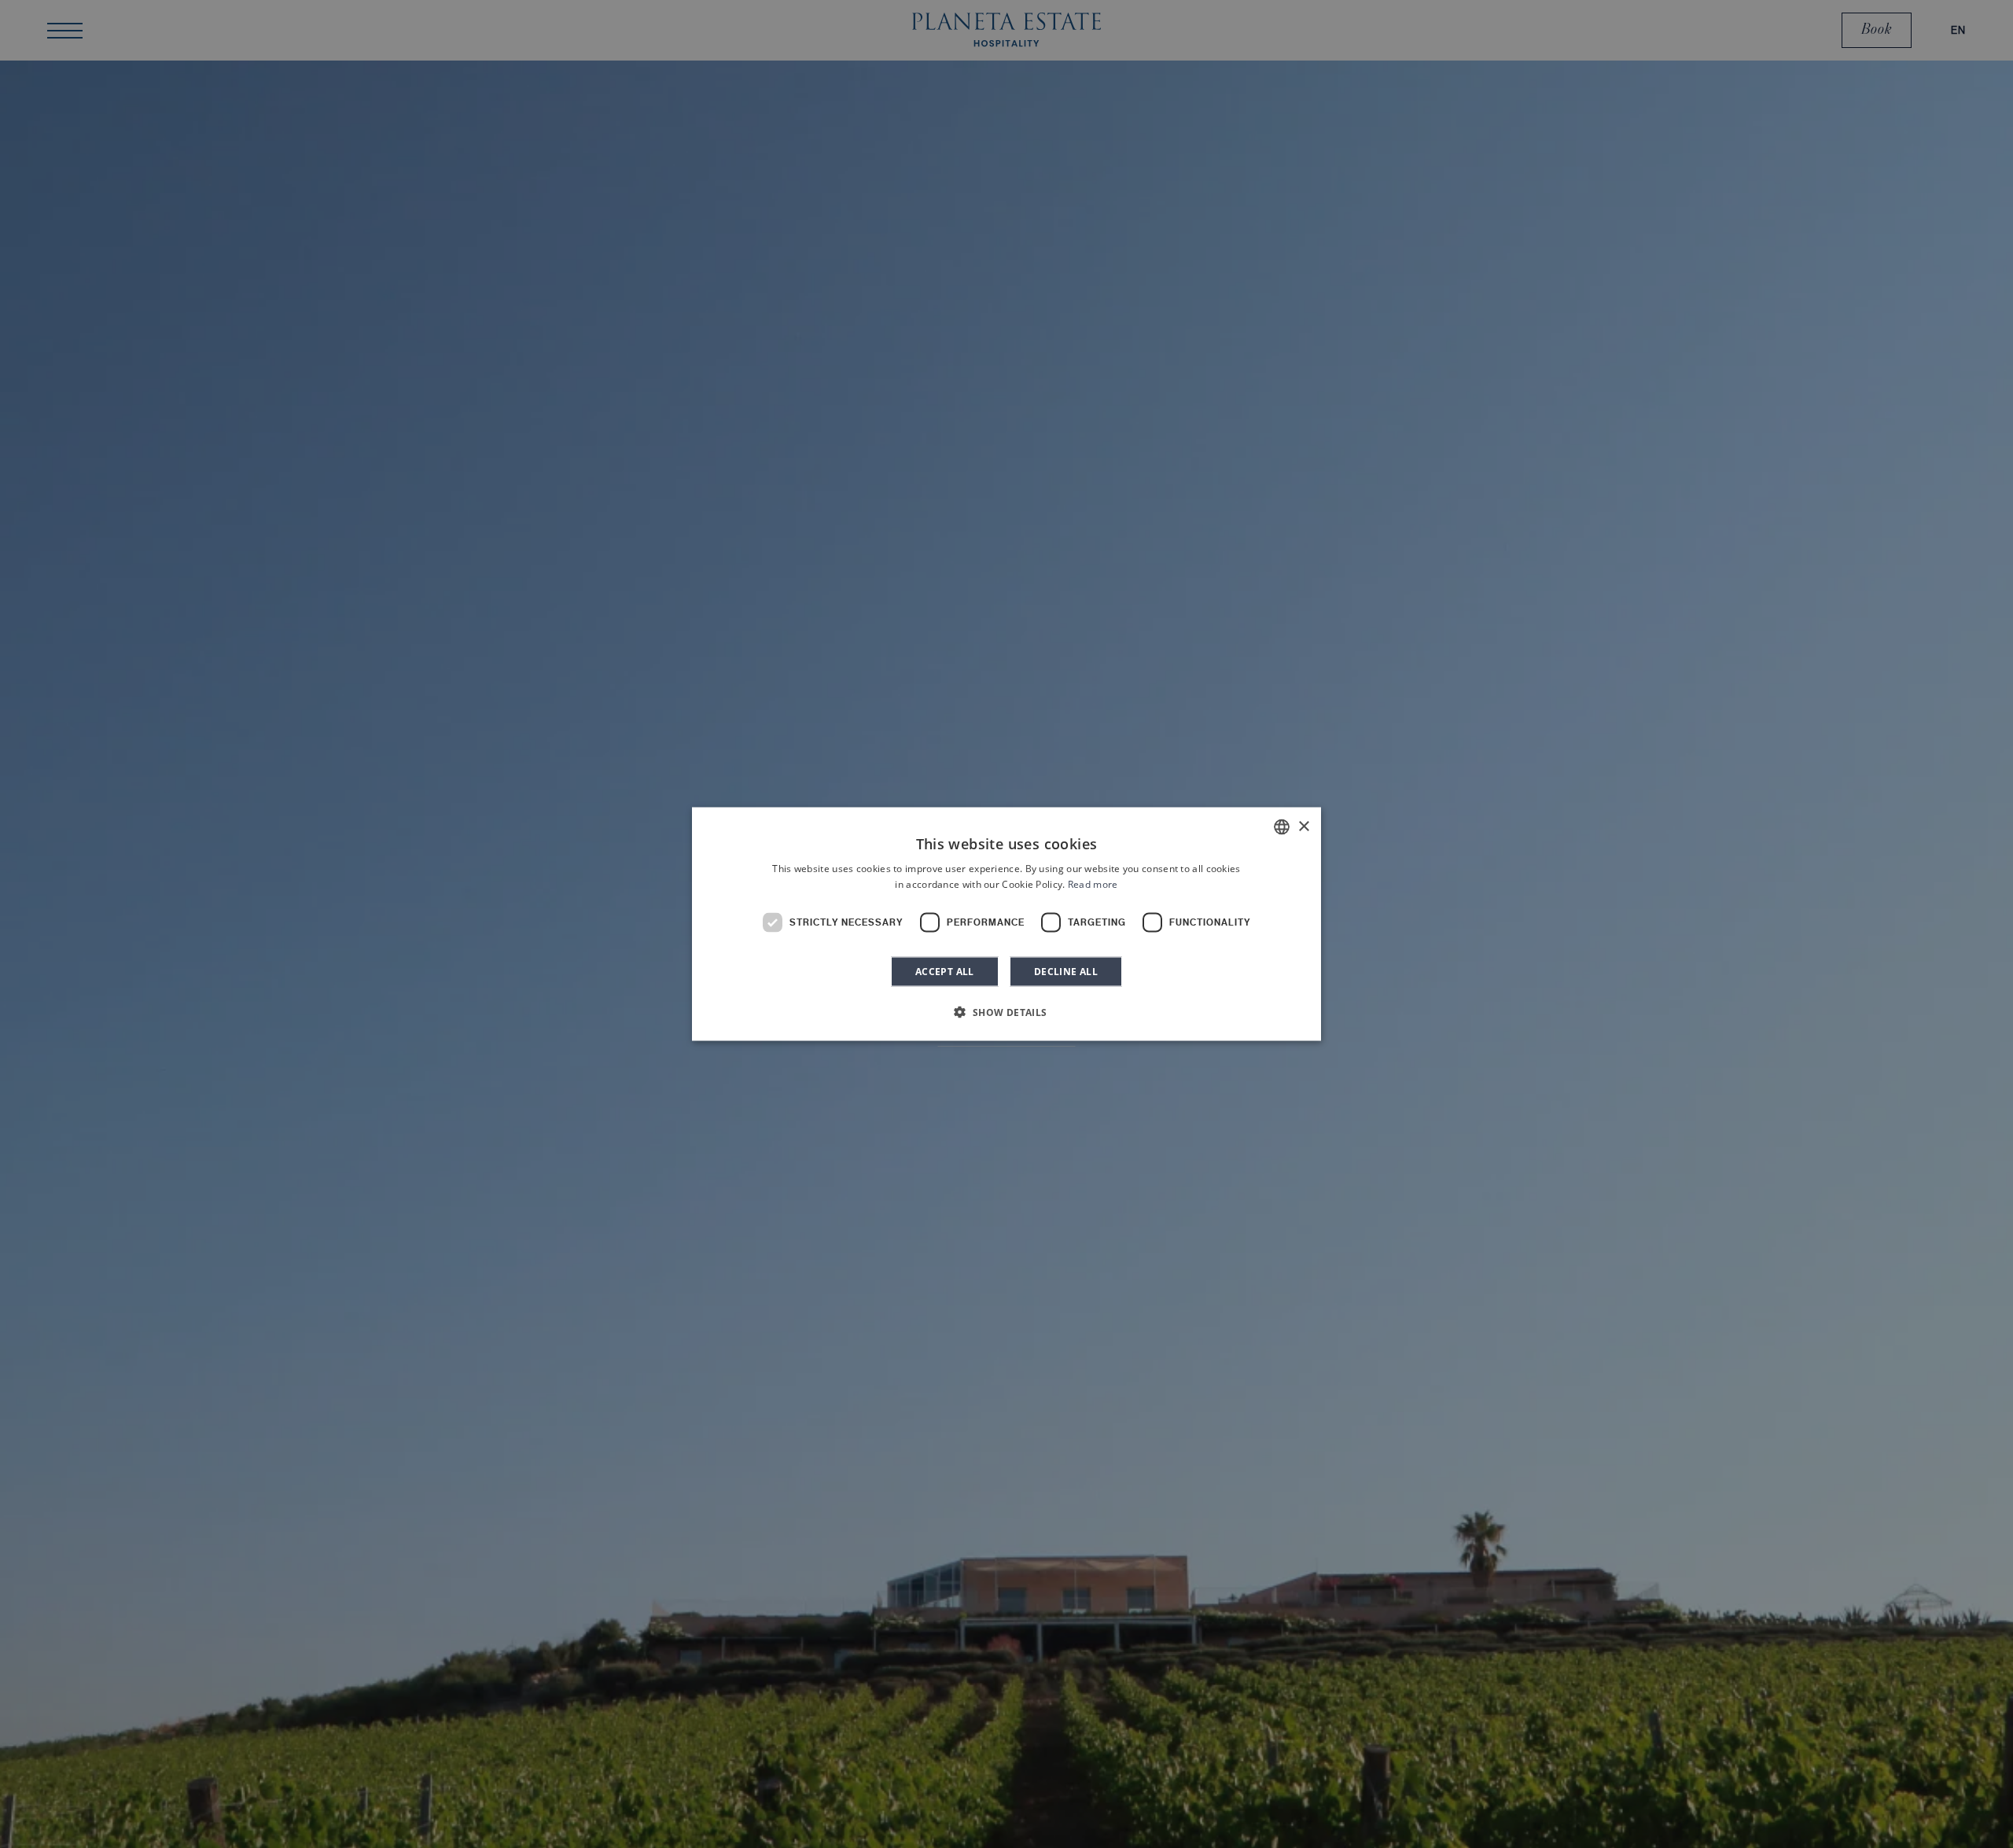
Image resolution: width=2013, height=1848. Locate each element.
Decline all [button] (1066, 971)
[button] (1006, 1011)
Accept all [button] (945, 971)
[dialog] (1006, 924)
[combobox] (1282, 827)
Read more (1093, 884)
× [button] (1303, 826)
